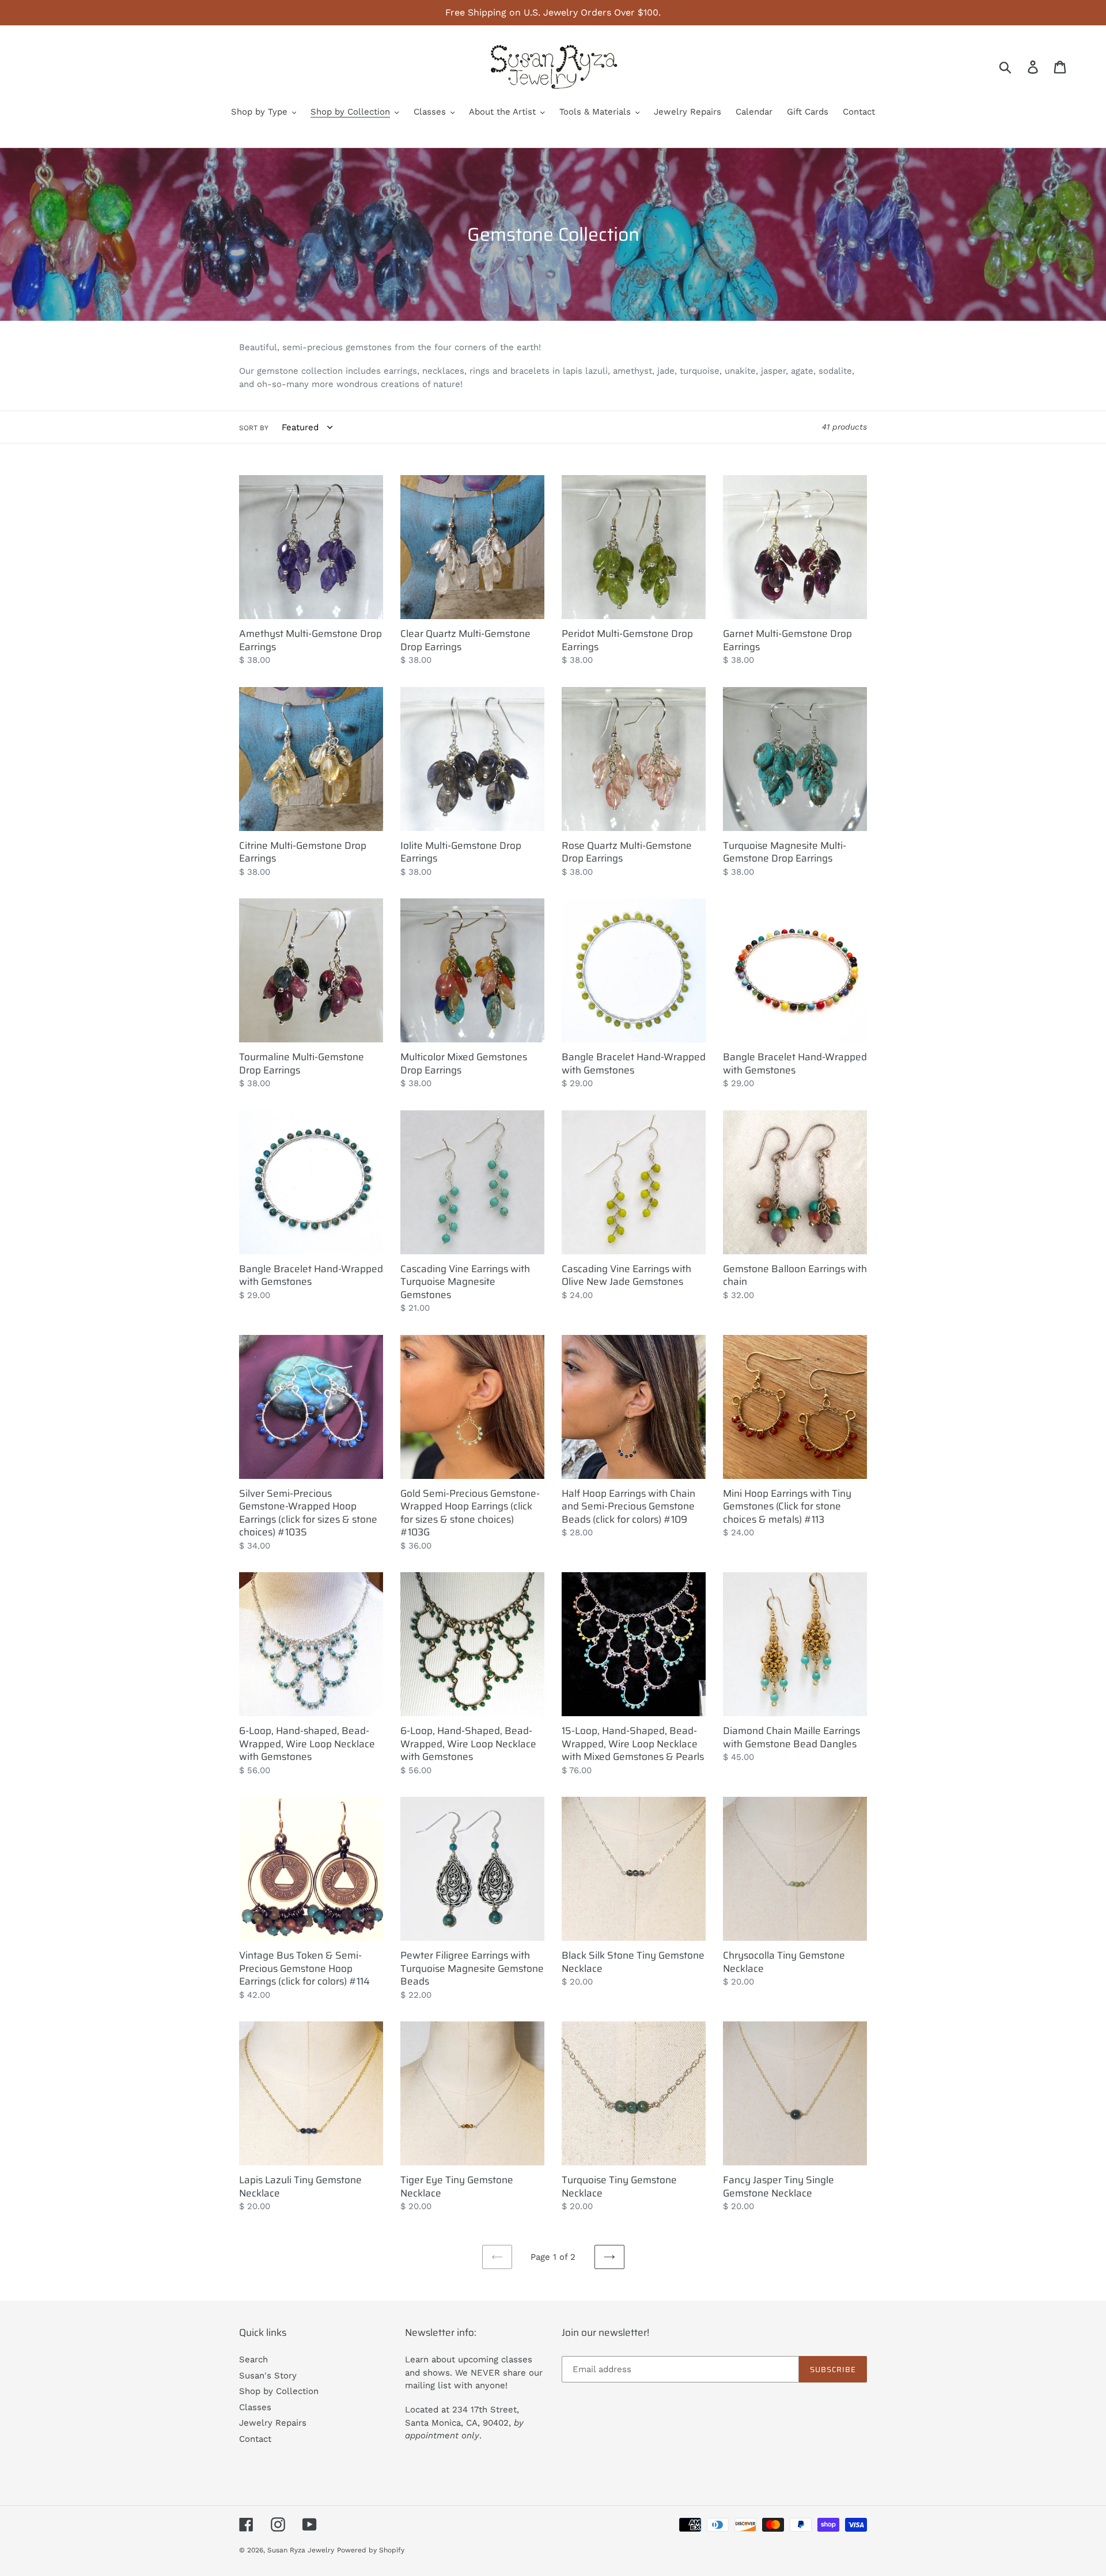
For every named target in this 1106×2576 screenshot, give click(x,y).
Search (253, 2359)
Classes (255, 2407)
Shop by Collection (279, 2391)
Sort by (254, 428)
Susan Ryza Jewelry (301, 2550)
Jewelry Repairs (273, 2423)
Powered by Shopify (371, 2550)
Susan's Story (268, 2376)
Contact (255, 2439)
